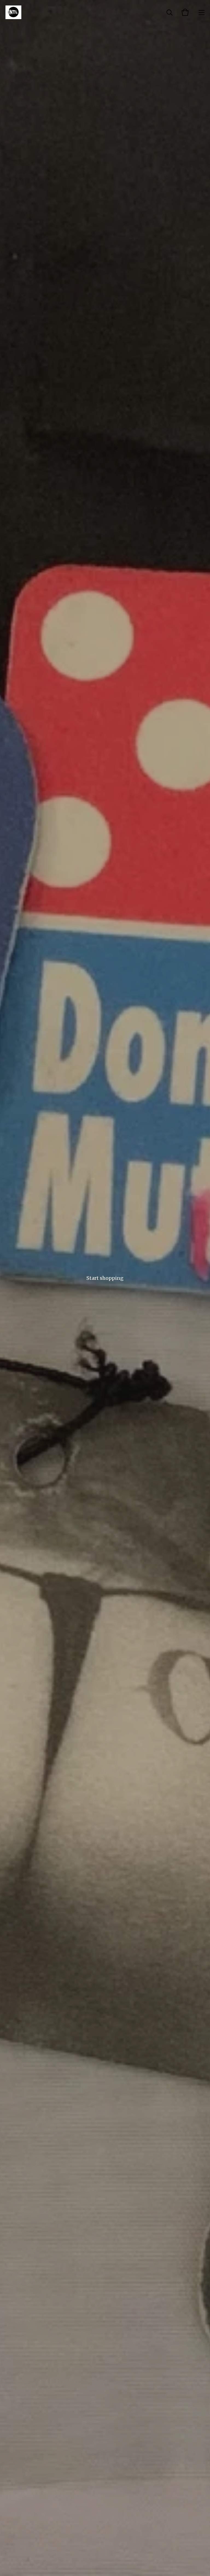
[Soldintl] (13, 12)
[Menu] (202, 12)
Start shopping (105, 1278)
